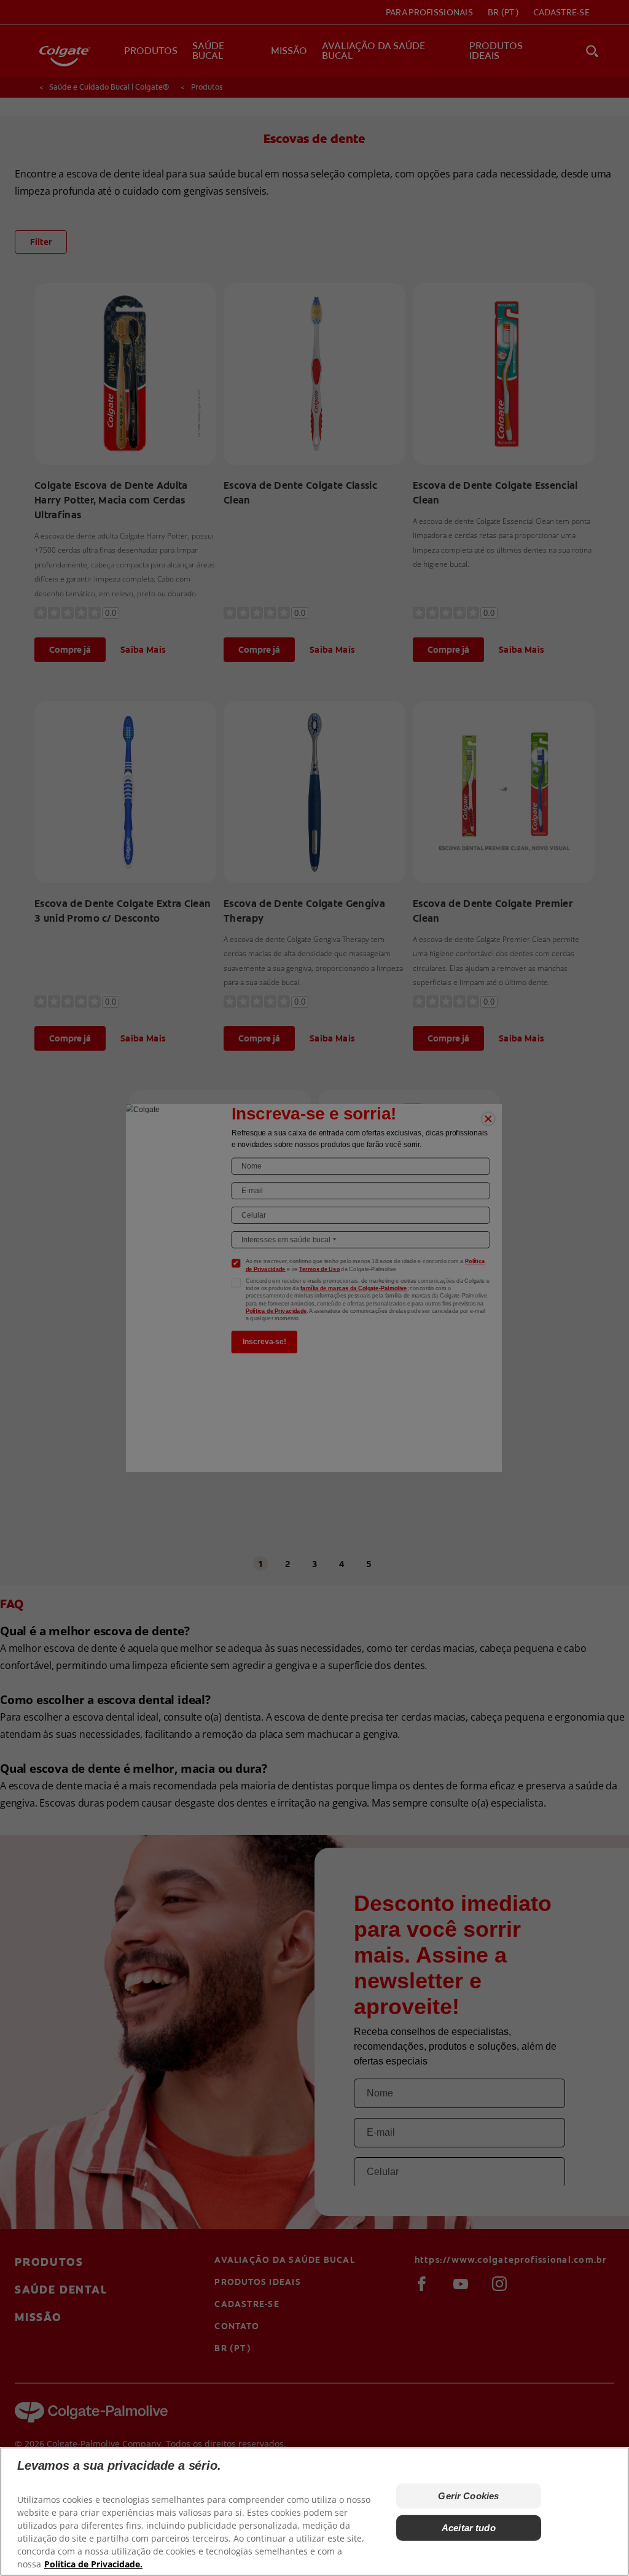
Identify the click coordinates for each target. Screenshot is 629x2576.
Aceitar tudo (469, 2528)
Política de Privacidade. (93, 2564)
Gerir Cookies (468, 2496)
